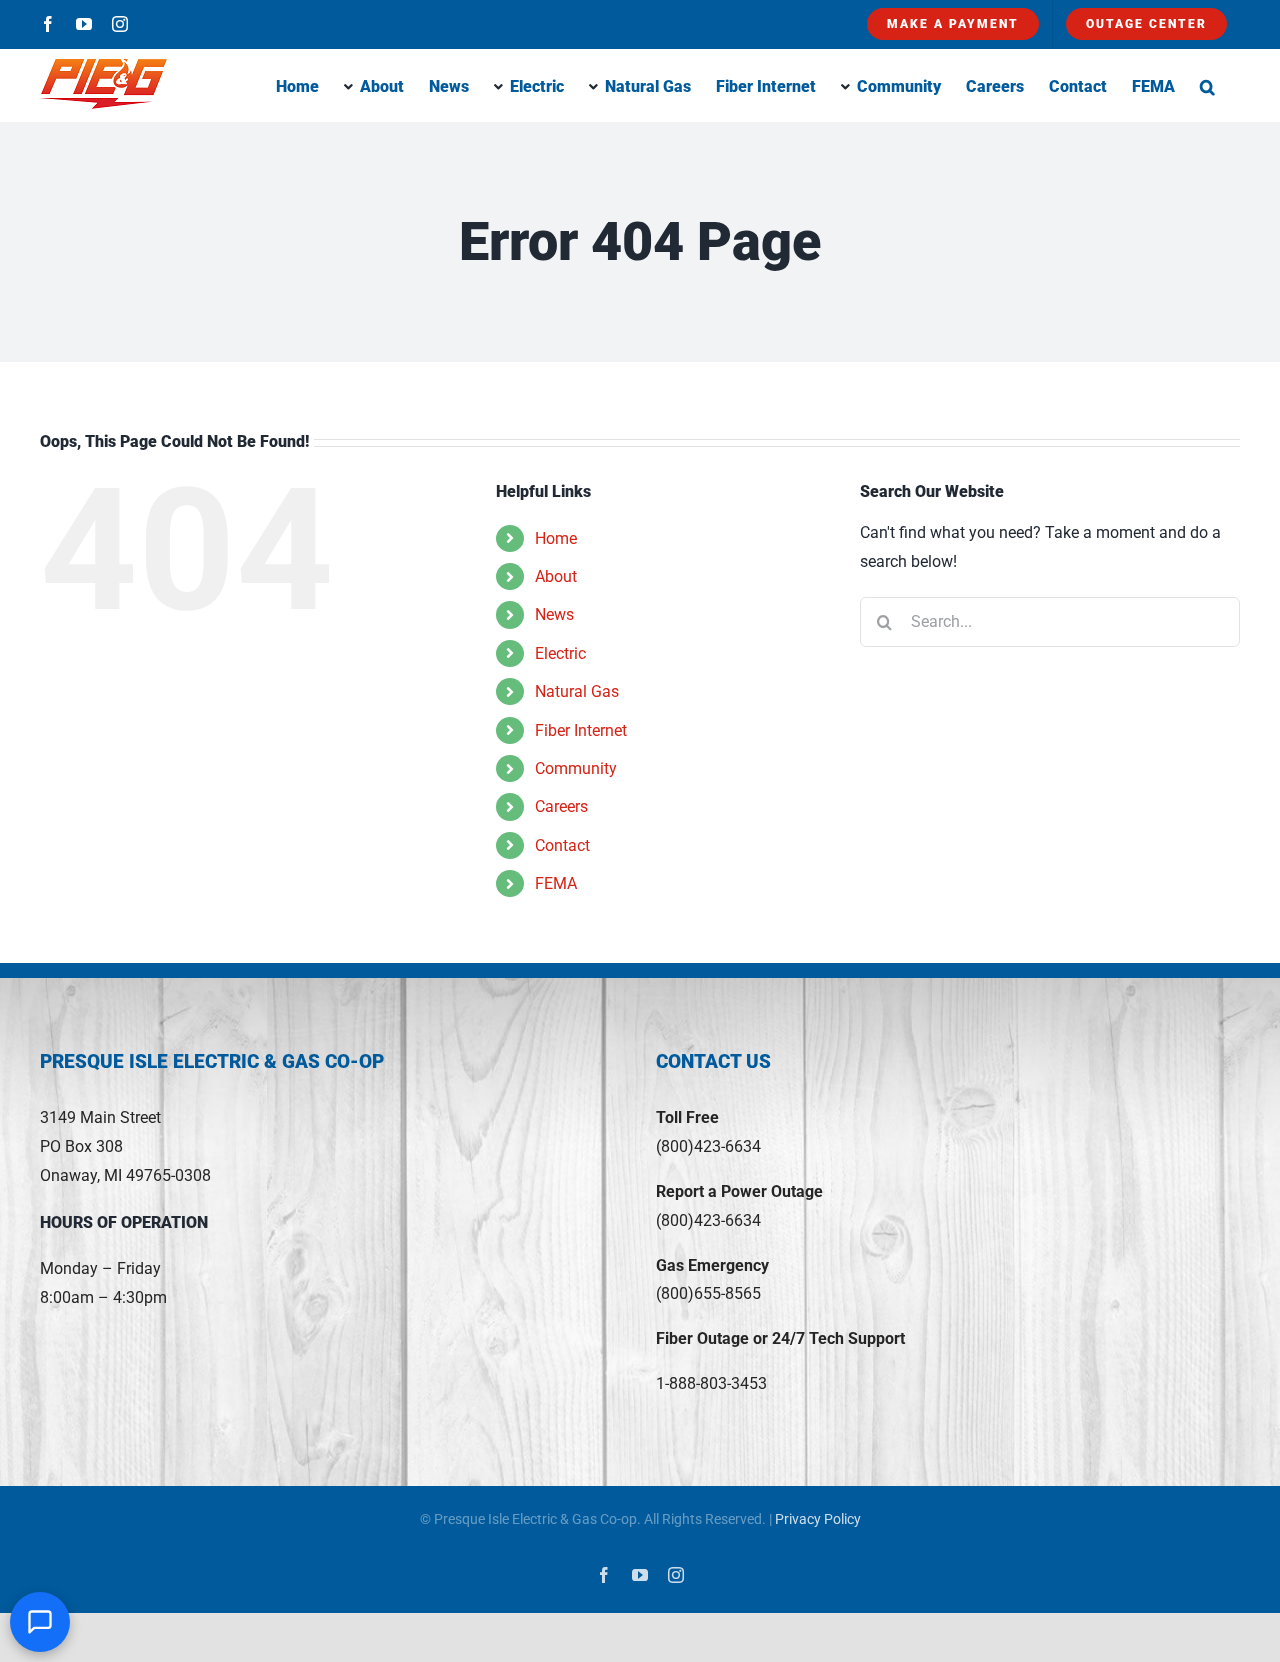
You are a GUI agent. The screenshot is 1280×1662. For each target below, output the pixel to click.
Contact (562, 845)
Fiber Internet (581, 730)
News (554, 614)
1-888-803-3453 (711, 1383)
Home (556, 538)
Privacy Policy (818, 1519)
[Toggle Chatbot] (40, 1622)
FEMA (556, 883)
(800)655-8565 (708, 1293)
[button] (1207, 85)
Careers (561, 806)
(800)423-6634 (708, 1146)
